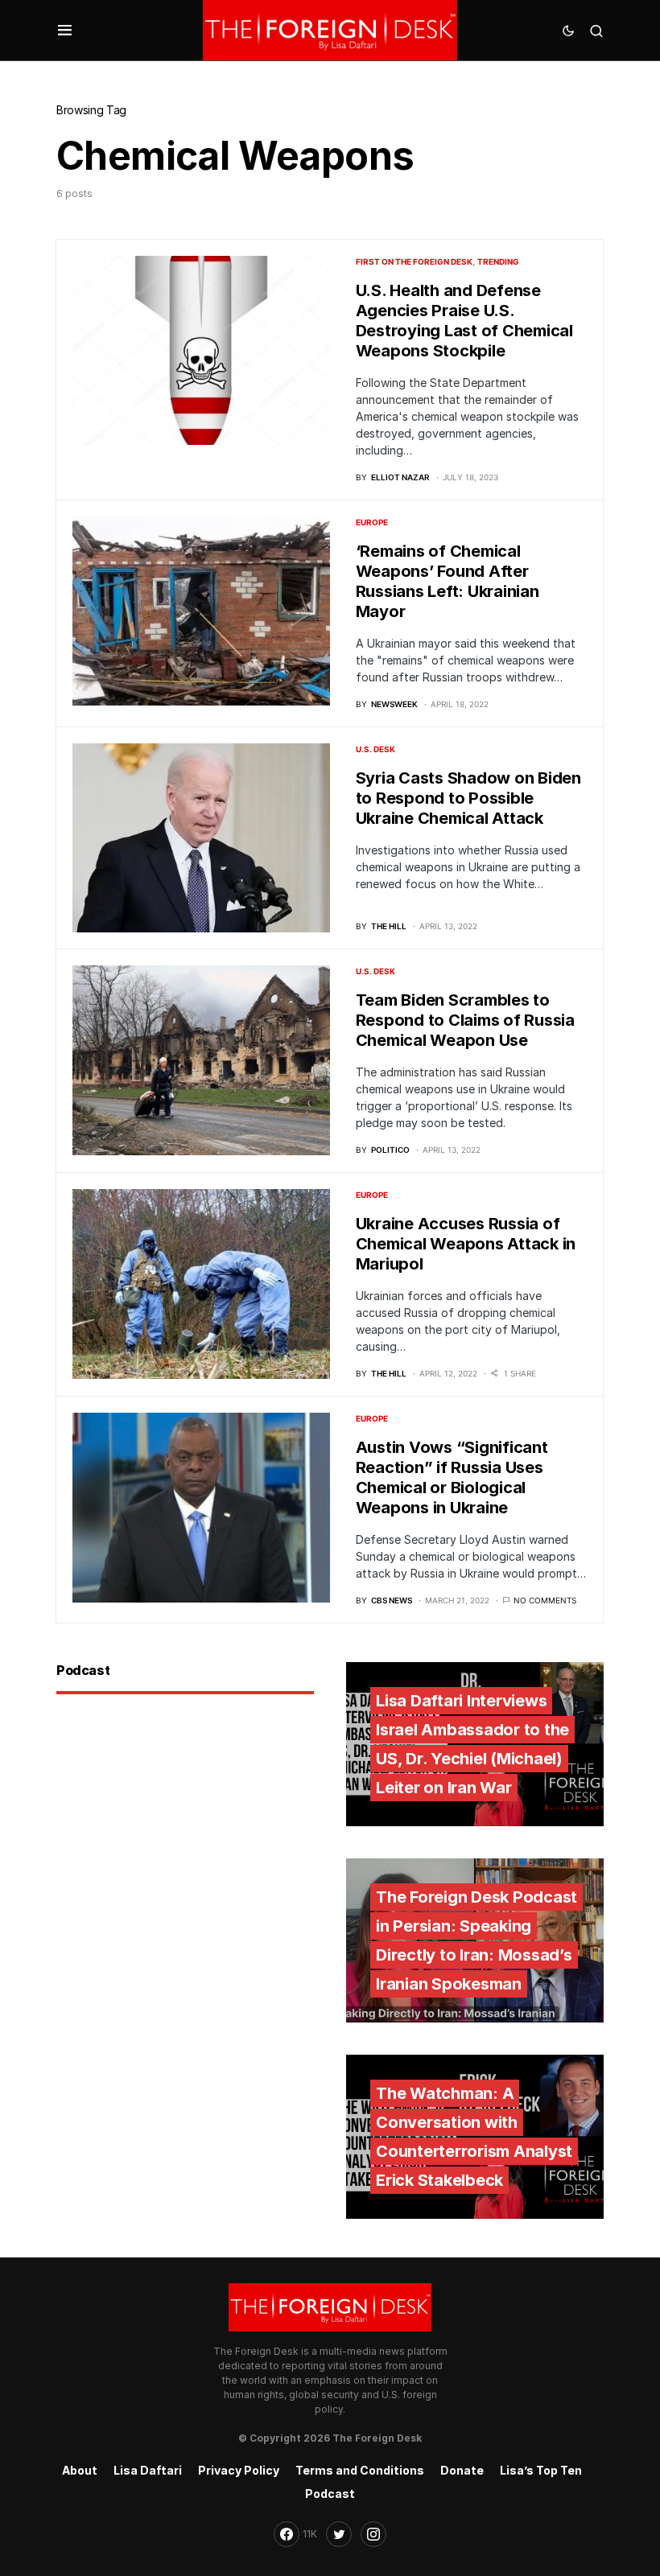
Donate (462, 2470)
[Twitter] (339, 2534)
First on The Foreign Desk (414, 261)
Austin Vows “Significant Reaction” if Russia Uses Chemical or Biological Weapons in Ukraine (452, 1477)
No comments (545, 1600)
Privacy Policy (239, 2470)
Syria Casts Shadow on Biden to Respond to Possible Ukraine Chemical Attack (468, 798)
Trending (498, 261)
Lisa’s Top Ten (541, 2470)
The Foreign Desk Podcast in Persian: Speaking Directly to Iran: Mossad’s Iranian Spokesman (476, 1940)
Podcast (330, 2494)
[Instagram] (373, 2534)
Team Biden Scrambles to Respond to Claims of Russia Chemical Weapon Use (465, 1020)
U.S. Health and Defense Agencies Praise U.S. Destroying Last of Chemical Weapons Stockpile (464, 321)
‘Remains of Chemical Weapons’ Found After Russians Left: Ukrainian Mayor (448, 581)
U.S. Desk (375, 749)
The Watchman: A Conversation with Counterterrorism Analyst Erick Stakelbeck (474, 2137)
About (80, 2470)
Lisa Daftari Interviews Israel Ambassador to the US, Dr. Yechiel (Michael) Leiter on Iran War (472, 1744)
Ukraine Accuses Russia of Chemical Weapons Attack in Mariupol (466, 1244)
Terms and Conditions (360, 2470)
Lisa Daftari (148, 2470)
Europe (372, 522)
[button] (65, 31)
